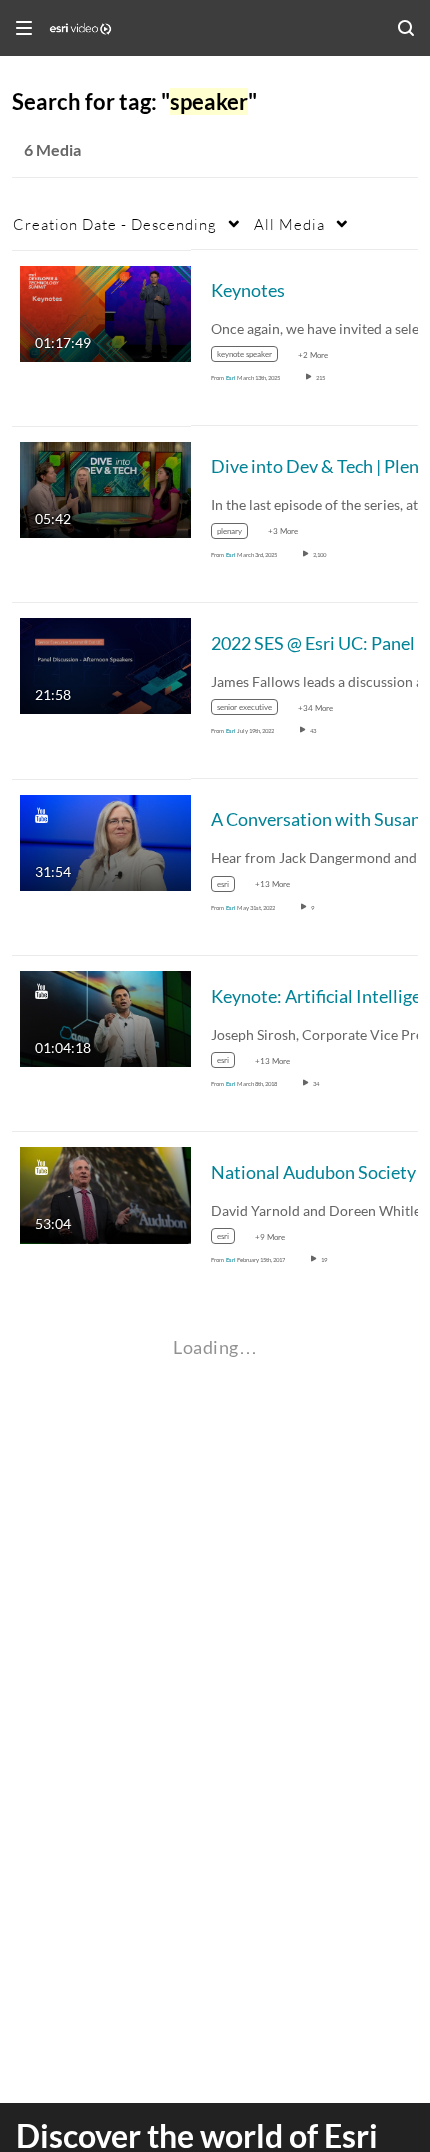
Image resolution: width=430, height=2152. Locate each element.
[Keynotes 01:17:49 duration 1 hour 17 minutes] (105, 311)
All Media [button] (289, 224)
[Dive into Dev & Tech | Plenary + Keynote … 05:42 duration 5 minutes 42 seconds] (105, 488)
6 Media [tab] (52, 149)
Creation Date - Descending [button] (115, 224)
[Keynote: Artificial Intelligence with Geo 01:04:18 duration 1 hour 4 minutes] (105, 1017)
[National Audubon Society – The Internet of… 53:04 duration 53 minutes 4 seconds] (105, 1193)
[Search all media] (406, 28)
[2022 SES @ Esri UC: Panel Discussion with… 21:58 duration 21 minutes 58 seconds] (105, 664)
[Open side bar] (24, 28)
